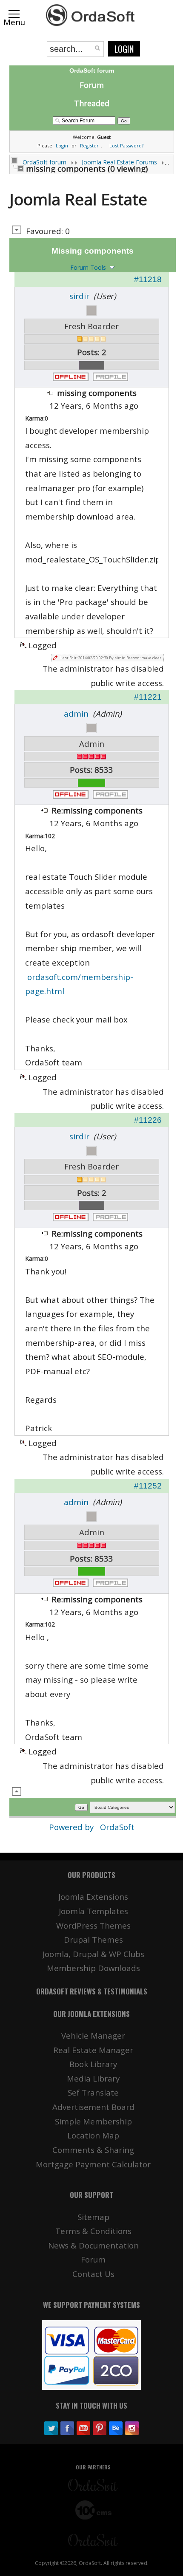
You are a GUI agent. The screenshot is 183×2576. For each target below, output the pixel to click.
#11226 (148, 1120)
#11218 (148, 279)
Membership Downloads (93, 1968)
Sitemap (93, 2217)
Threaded (92, 103)
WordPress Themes (93, 1925)
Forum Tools (88, 267)
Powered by (72, 1827)
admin (76, 713)
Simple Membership (93, 2121)
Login (124, 49)
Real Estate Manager (93, 2050)
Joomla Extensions (93, 1897)
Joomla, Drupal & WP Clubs (93, 1954)
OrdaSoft (117, 1827)
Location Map (93, 2135)
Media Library (93, 2078)
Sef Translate (93, 2092)
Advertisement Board (93, 2107)
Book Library (93, 2064)
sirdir (79, 296)
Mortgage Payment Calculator (93, 2164)
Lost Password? (126, 145)
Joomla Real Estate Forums (119, 162)
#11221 (148, 697)
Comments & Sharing (93, 2150)
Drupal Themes (93, 1939)
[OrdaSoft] (91, 15)
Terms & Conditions (93, 2231)
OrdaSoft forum (44, 162)
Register (89, 145)
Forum (92, 85)
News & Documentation (93, 2245)
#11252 (148, 1486)
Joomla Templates (93, 1911)
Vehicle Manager (93, 2035)
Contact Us (93, 2274)
